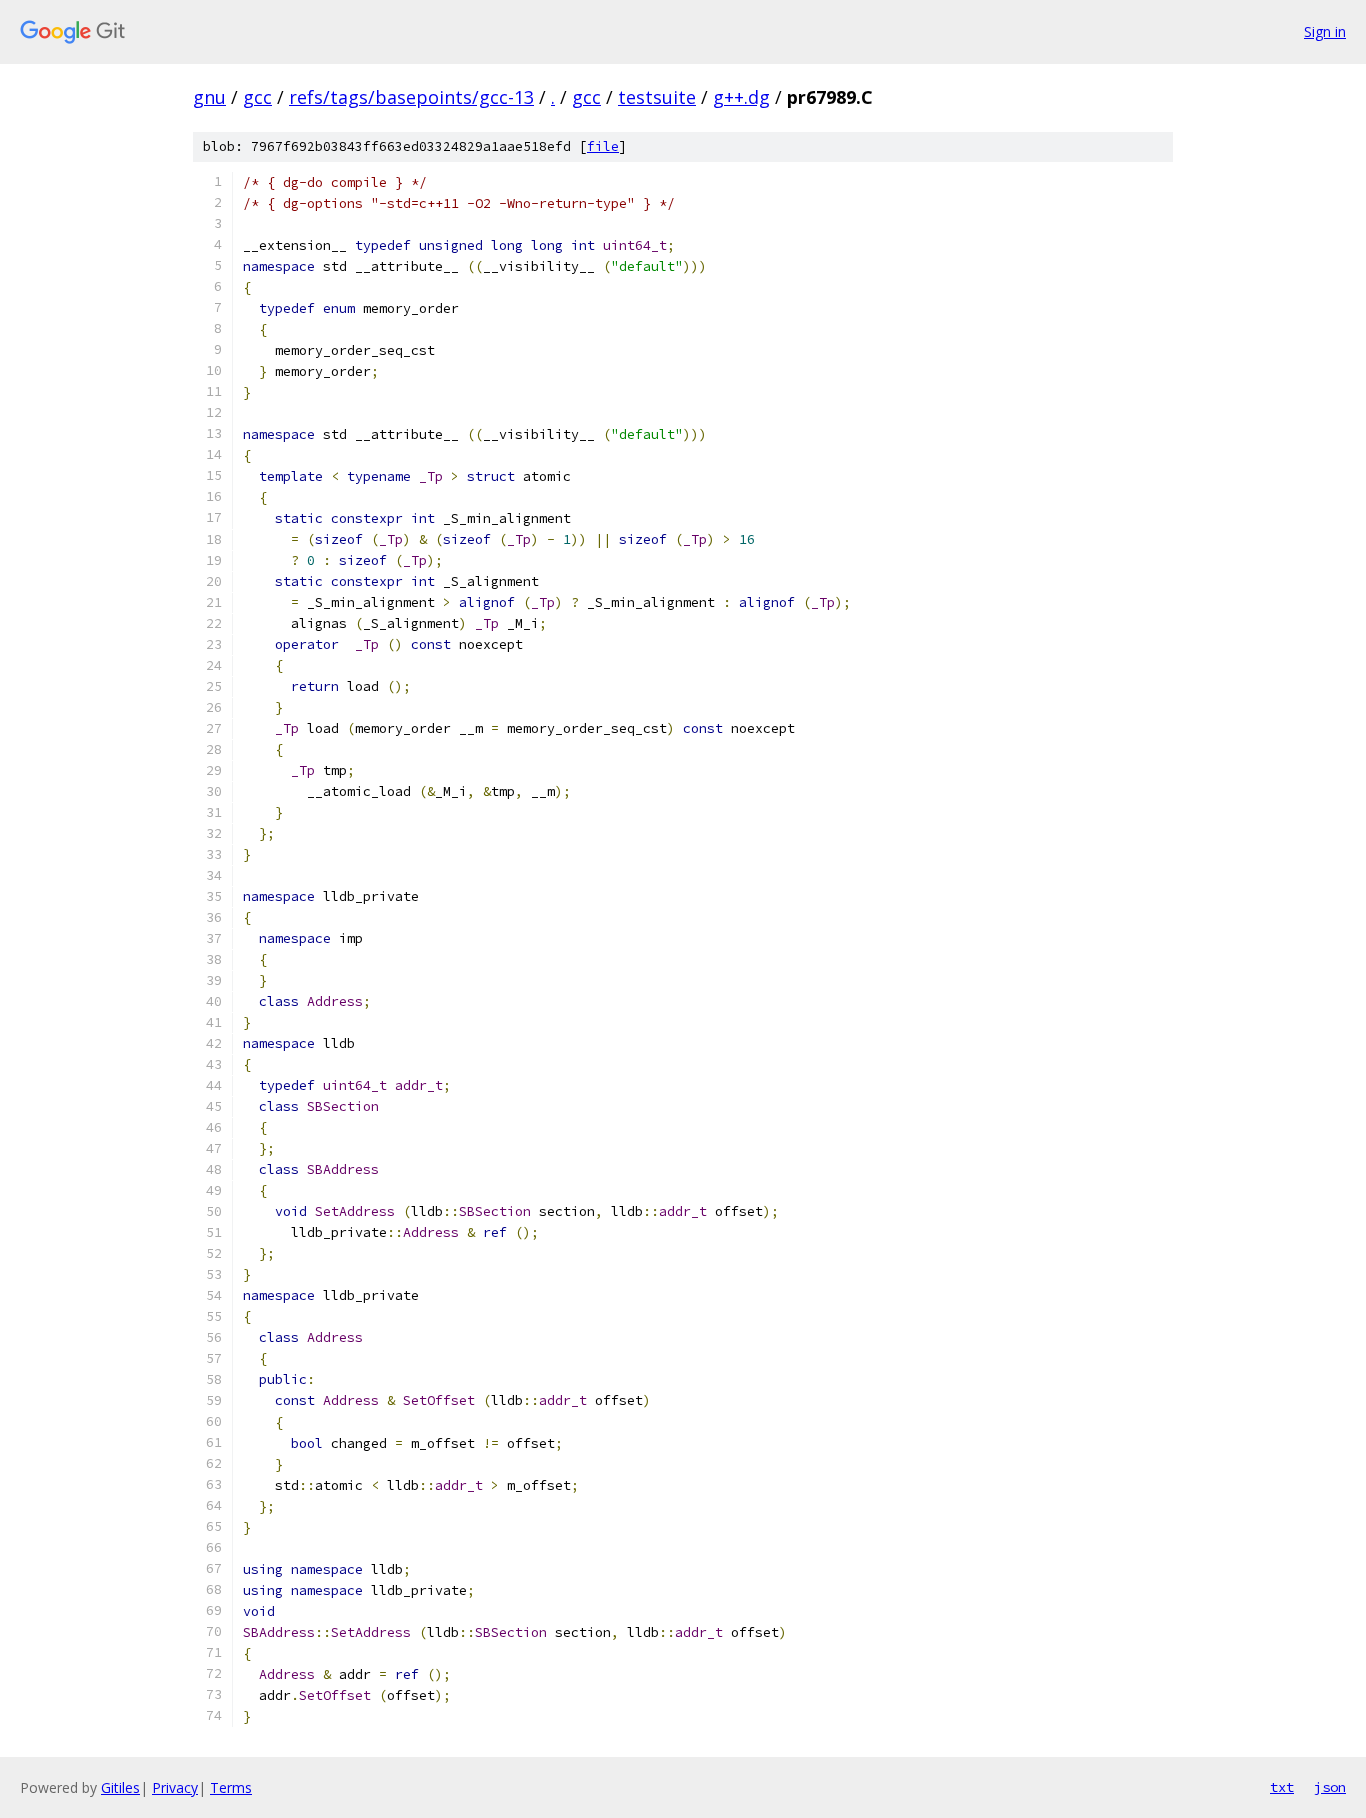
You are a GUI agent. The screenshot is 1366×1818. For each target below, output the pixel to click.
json (1330, 1787)
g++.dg (741, 97)
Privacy (175, 1787)
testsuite (657, 97)
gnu (209, 97)
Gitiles (120, 1787)
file (603, 146)
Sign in (1325, 31)
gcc (257, 97)
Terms (231, 1787)
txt (1282, 1787)
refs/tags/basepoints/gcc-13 (411, 97)
